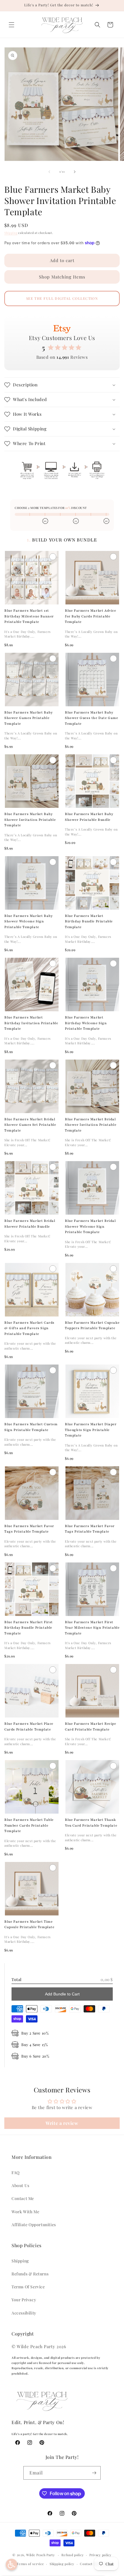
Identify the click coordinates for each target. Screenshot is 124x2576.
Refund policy (73, 2555)
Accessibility (24, 2313)
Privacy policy (100, 2555)
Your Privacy (24, 2300)
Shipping (11, 233)
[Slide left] (49, 172)
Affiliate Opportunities (34, 2225)
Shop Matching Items (62, 277)
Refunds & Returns (30, 2274)
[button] (12, 25)
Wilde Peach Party (41, 2555)
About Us (20, 2185)
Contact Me (23, 2198)
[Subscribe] (94, 2473)
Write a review (62, 2123)
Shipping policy (62, 2564)
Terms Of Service (28, 2287)
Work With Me (25, 2212)
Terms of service (30, 2564)
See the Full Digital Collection (62, 298)
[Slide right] (75, 172)
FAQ (16, 2173)
